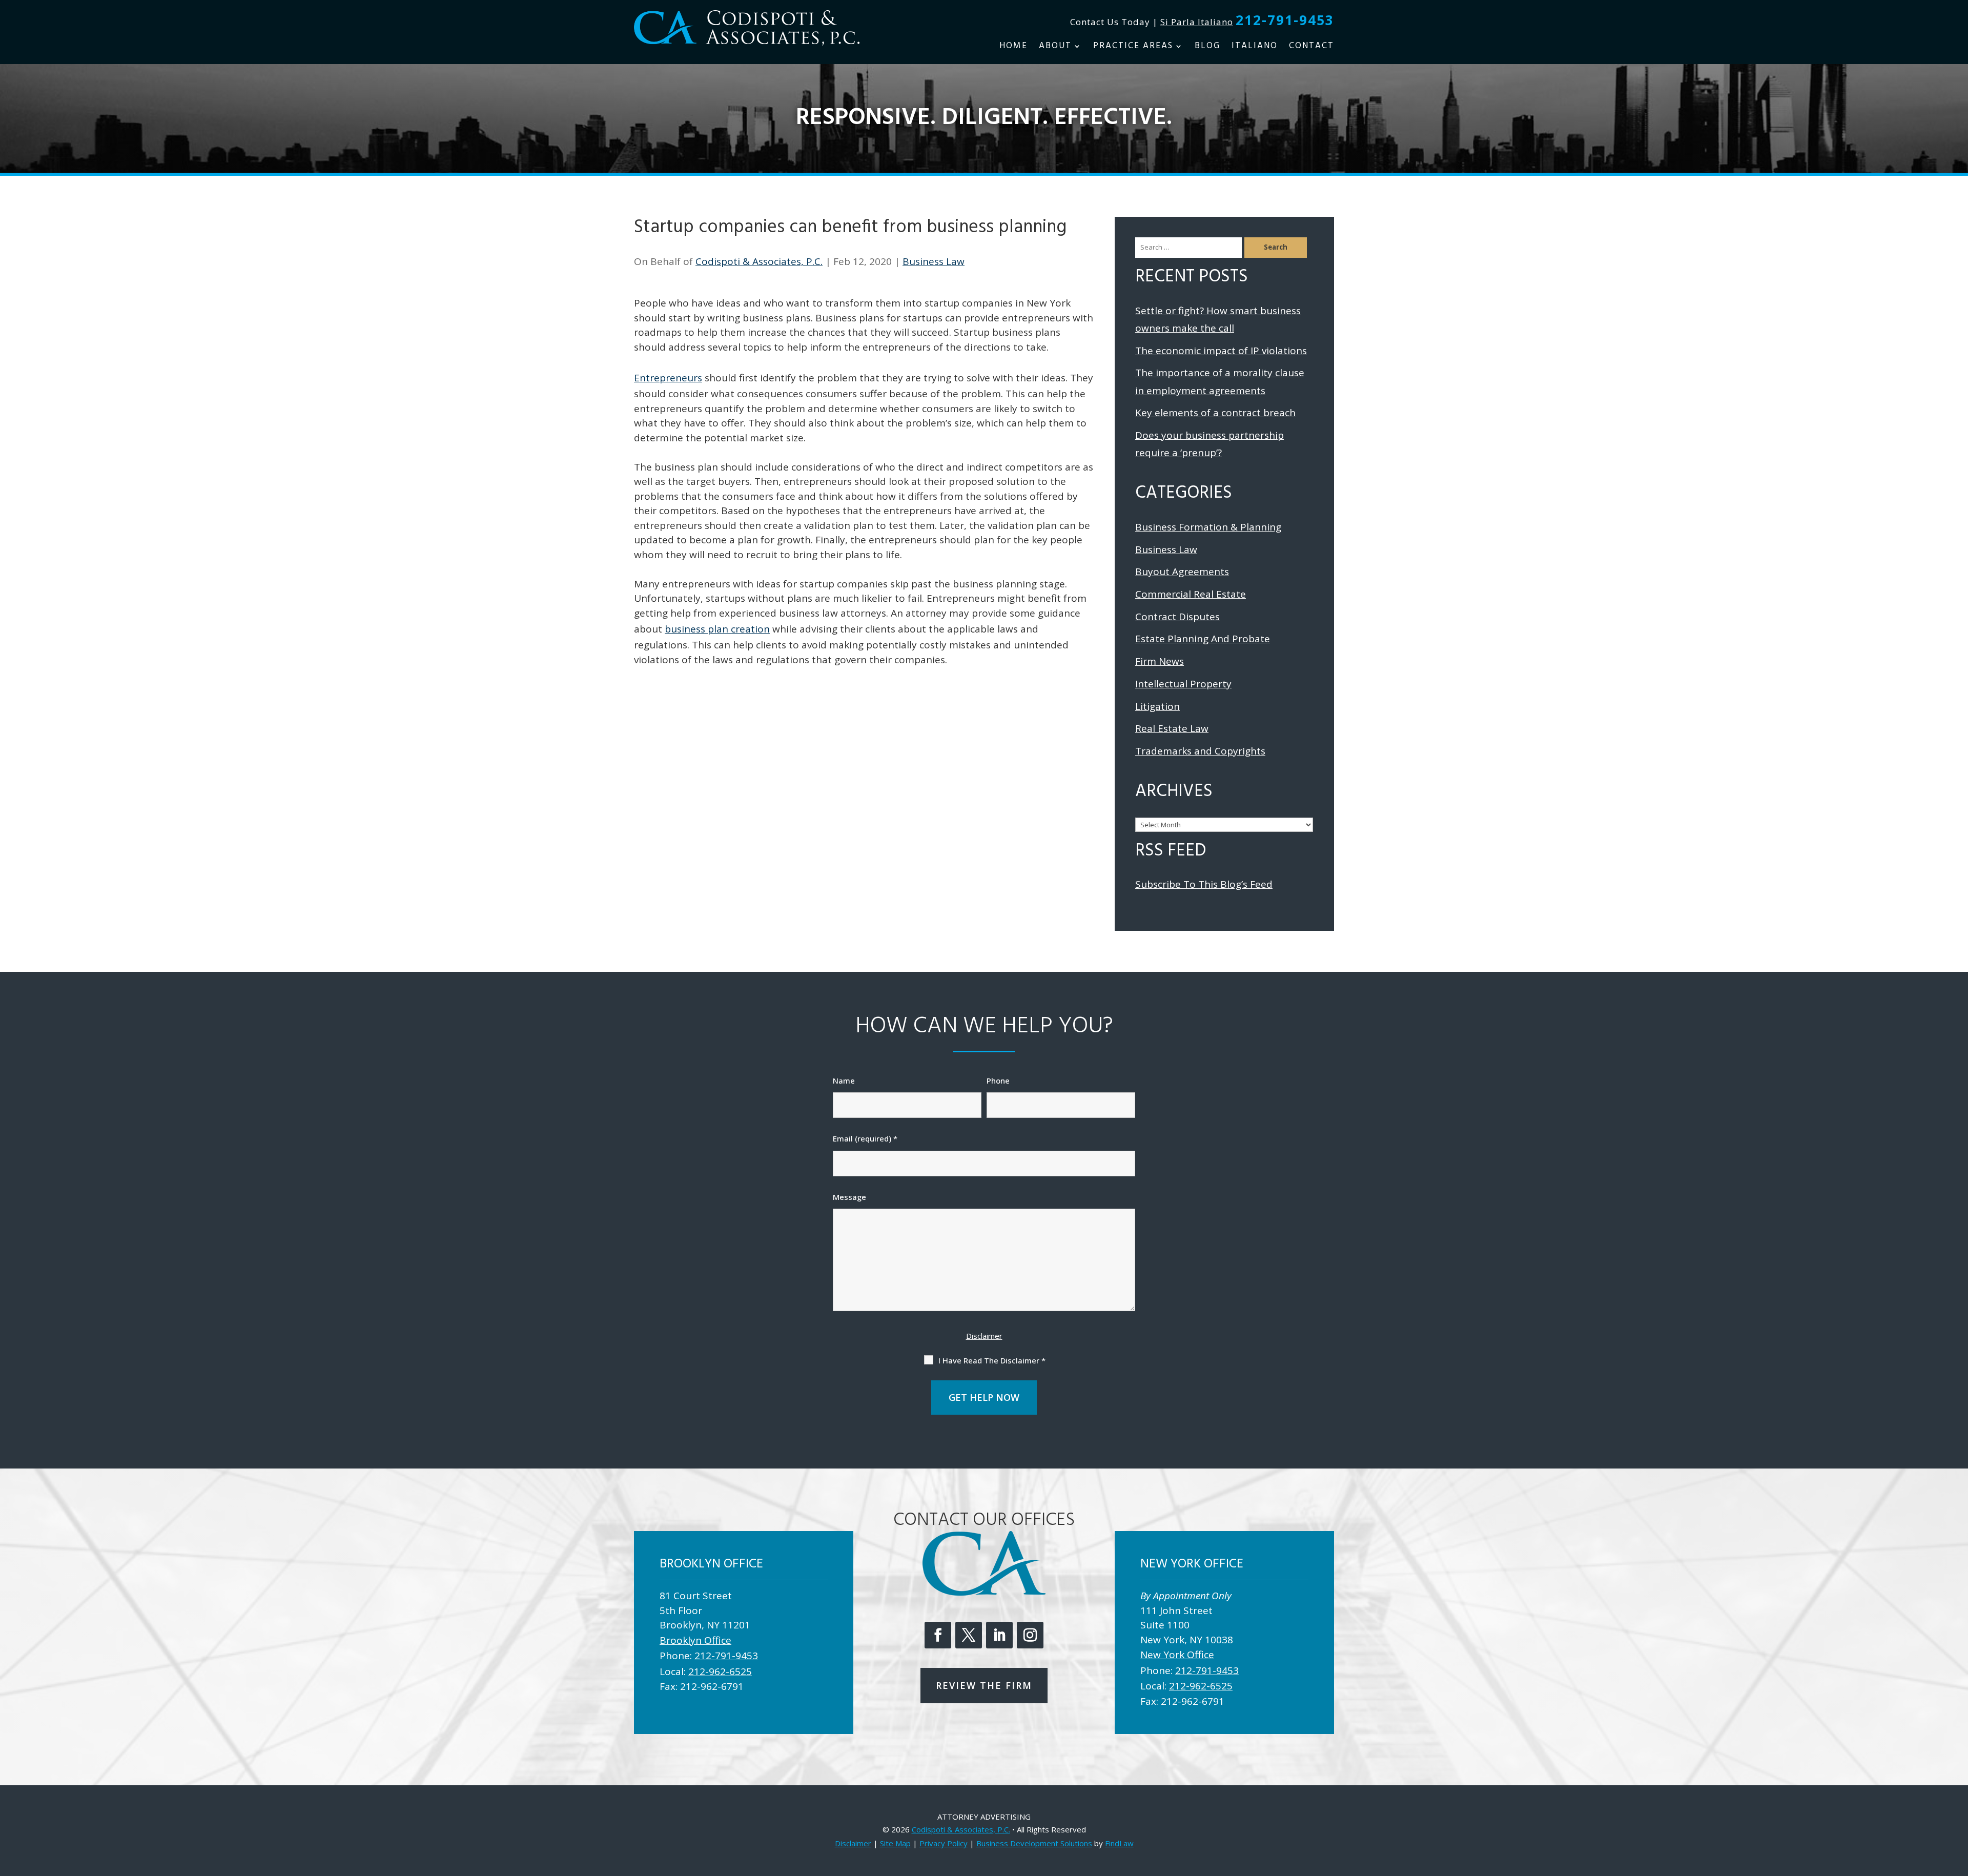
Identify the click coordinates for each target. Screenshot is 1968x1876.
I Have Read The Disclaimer (992, 1360)
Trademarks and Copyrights (1200, 751)
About (1055, 48)
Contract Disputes (1177, 617)
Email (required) (865, 1138)
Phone (998, 1080)
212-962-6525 (720, 1671)
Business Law (934, 261)
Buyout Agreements (1182, 572)
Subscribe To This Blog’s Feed (1204, 884)
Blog (1207, 48)
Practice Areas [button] (1133, 48)
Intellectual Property (1183, 684)
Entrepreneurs (668, 378)
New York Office (1177, 1655)
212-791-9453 (1285, 20)
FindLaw (1119, 1843)
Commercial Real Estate (1191, 594)
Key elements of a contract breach (1215, 413)
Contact (1311, 48)
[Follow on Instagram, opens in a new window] (1030, 1635)
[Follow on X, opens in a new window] (969, 1635)
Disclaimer (984, 1336)
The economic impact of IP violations (1221, 351)
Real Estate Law (1172, 728)
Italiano (1255, 48)
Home (1013, 48)
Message (849, 1197)
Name (844, 1080)
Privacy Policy (944, 1843)
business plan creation (717, 629)
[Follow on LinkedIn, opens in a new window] (999, 1635)
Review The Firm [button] (984, 1685)
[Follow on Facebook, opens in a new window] (938, 1635)
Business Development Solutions (1034, 1843)
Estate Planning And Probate (1203, 639)
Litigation (1157, 706)
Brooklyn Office (695, 1640)
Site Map (895, 1843)
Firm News (1160, 661)
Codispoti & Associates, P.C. (759, 261)
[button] (1958, 1802)
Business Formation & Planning (1208, 527)
